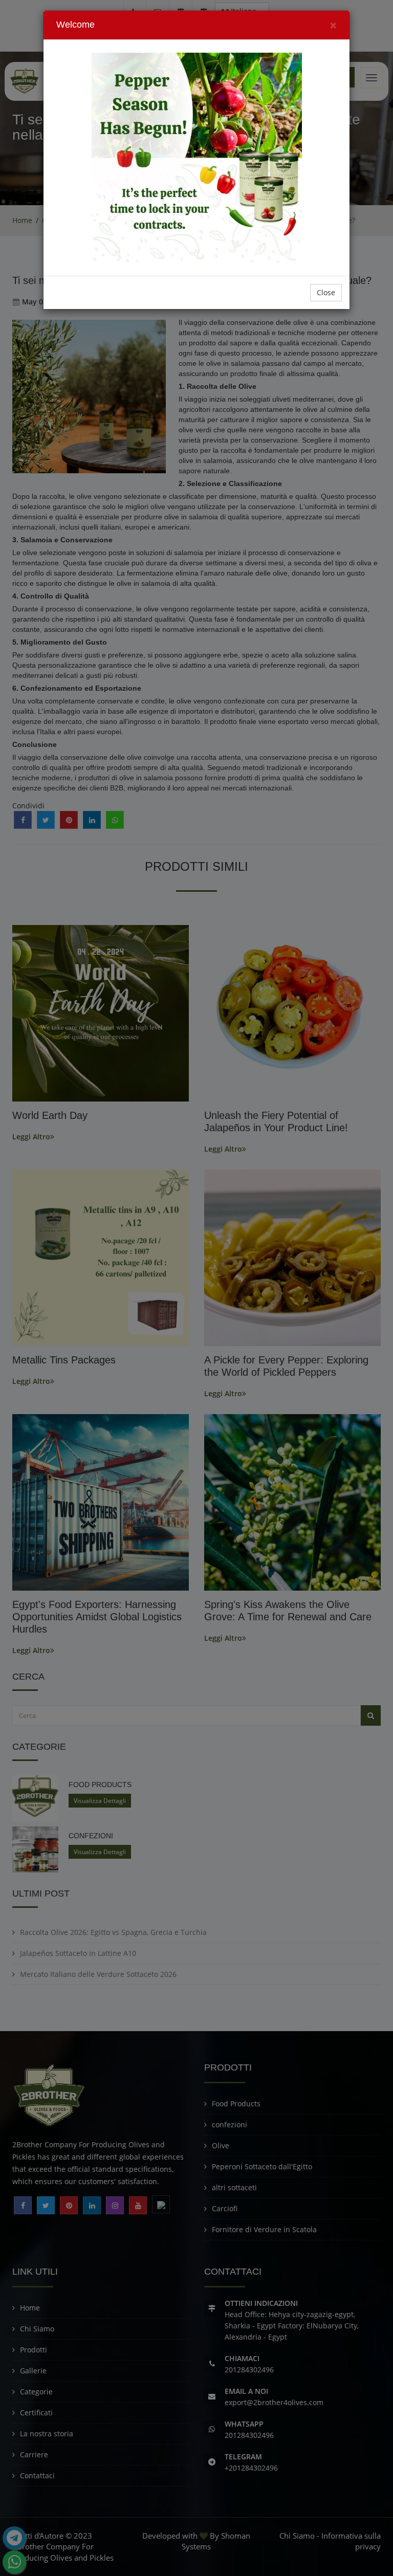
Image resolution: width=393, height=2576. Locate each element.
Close (326, 292)
